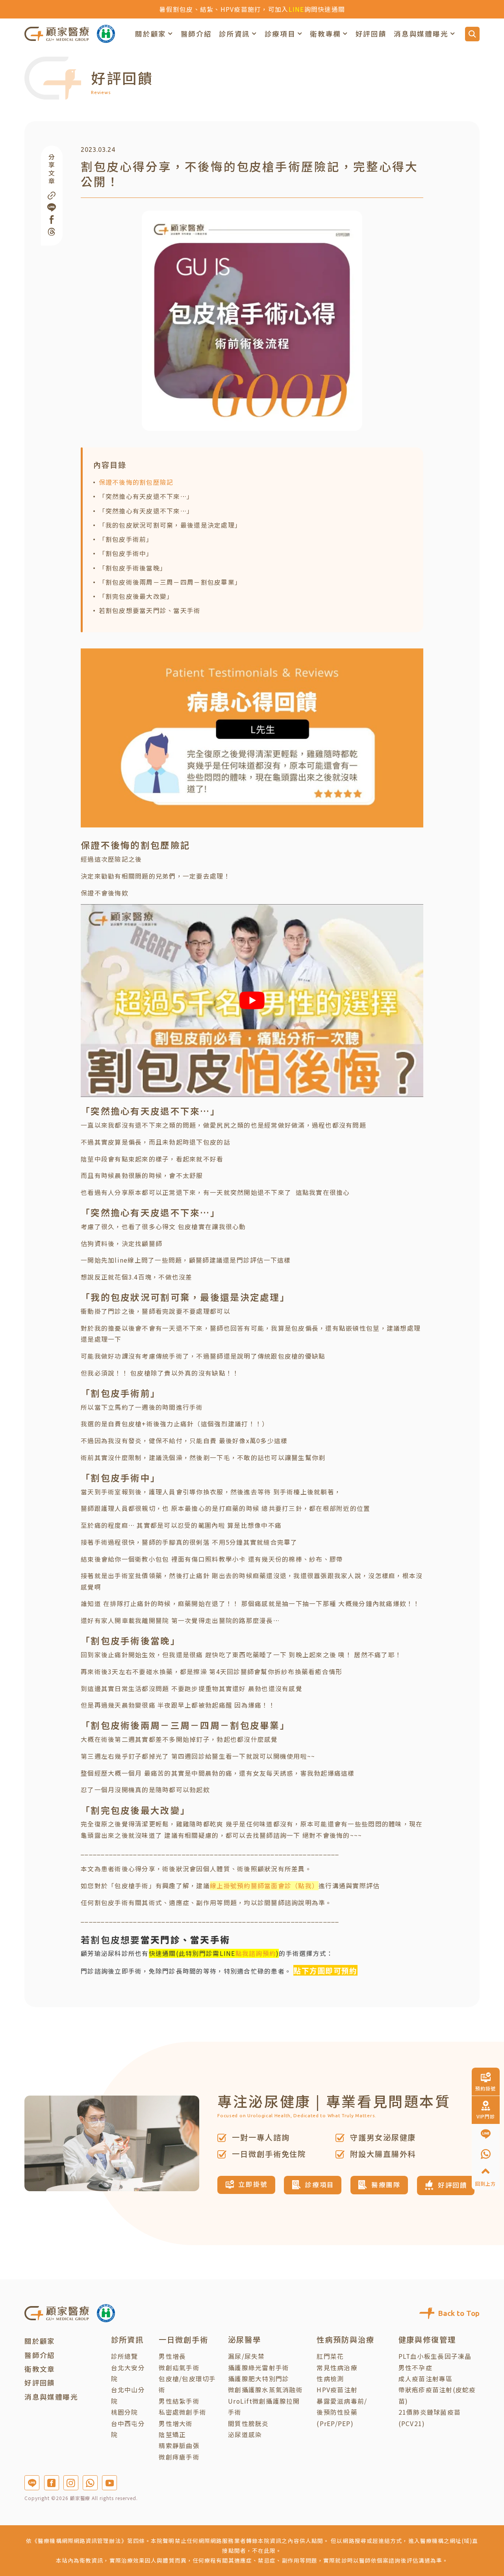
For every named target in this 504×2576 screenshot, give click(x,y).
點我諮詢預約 (256, 1953)
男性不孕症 (415, 2368)
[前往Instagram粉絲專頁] (71, 2483)
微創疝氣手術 (179, 2368)
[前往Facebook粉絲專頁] (52, 2483)
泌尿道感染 (245, 2435)
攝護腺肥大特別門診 (258, 2379)
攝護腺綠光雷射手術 (258, 2368)
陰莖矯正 (172, 2435)
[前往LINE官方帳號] (32, 2483)
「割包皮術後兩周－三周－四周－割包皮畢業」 (170, 582)
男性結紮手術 (179, 2401)
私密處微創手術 (183, 2412)
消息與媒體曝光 (421, 34)
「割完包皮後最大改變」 (136, 596)
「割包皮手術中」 (126, 553)
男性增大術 (176, 2424)
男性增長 (172, 2356)
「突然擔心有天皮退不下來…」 (146, 496)
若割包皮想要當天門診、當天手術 (150, 610)
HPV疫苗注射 (337, 2390)
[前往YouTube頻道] (109, 2483)
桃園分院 (125, 2412)
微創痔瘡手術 (179, 2457)
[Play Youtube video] (252, 1000)
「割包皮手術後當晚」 (133, 568)
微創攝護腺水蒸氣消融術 (265, 2390)
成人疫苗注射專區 (426, 2379)
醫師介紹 (196, 34)
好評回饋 (371, 34)
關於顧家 (151, 34)
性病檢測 (330, 2379)
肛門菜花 (330, 2356)
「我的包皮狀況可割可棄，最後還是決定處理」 (170, 525)
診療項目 (280, 34)
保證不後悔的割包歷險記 (136, 482)
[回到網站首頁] (57, 34)
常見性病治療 (337, 2368)
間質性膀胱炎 (248, 2424)
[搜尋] (472, 34)
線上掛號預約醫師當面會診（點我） (264, 1886)
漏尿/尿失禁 (246, 2356)
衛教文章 (40, 2369)
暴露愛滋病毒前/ (342, 2401)
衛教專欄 (325, 34)
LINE (296, 9)
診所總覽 (125, 2356)
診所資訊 (234, 34)
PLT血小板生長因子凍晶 (435, 2356)
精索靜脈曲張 (179, 2446)
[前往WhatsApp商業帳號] (90, 2483)
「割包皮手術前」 (126, 539)
